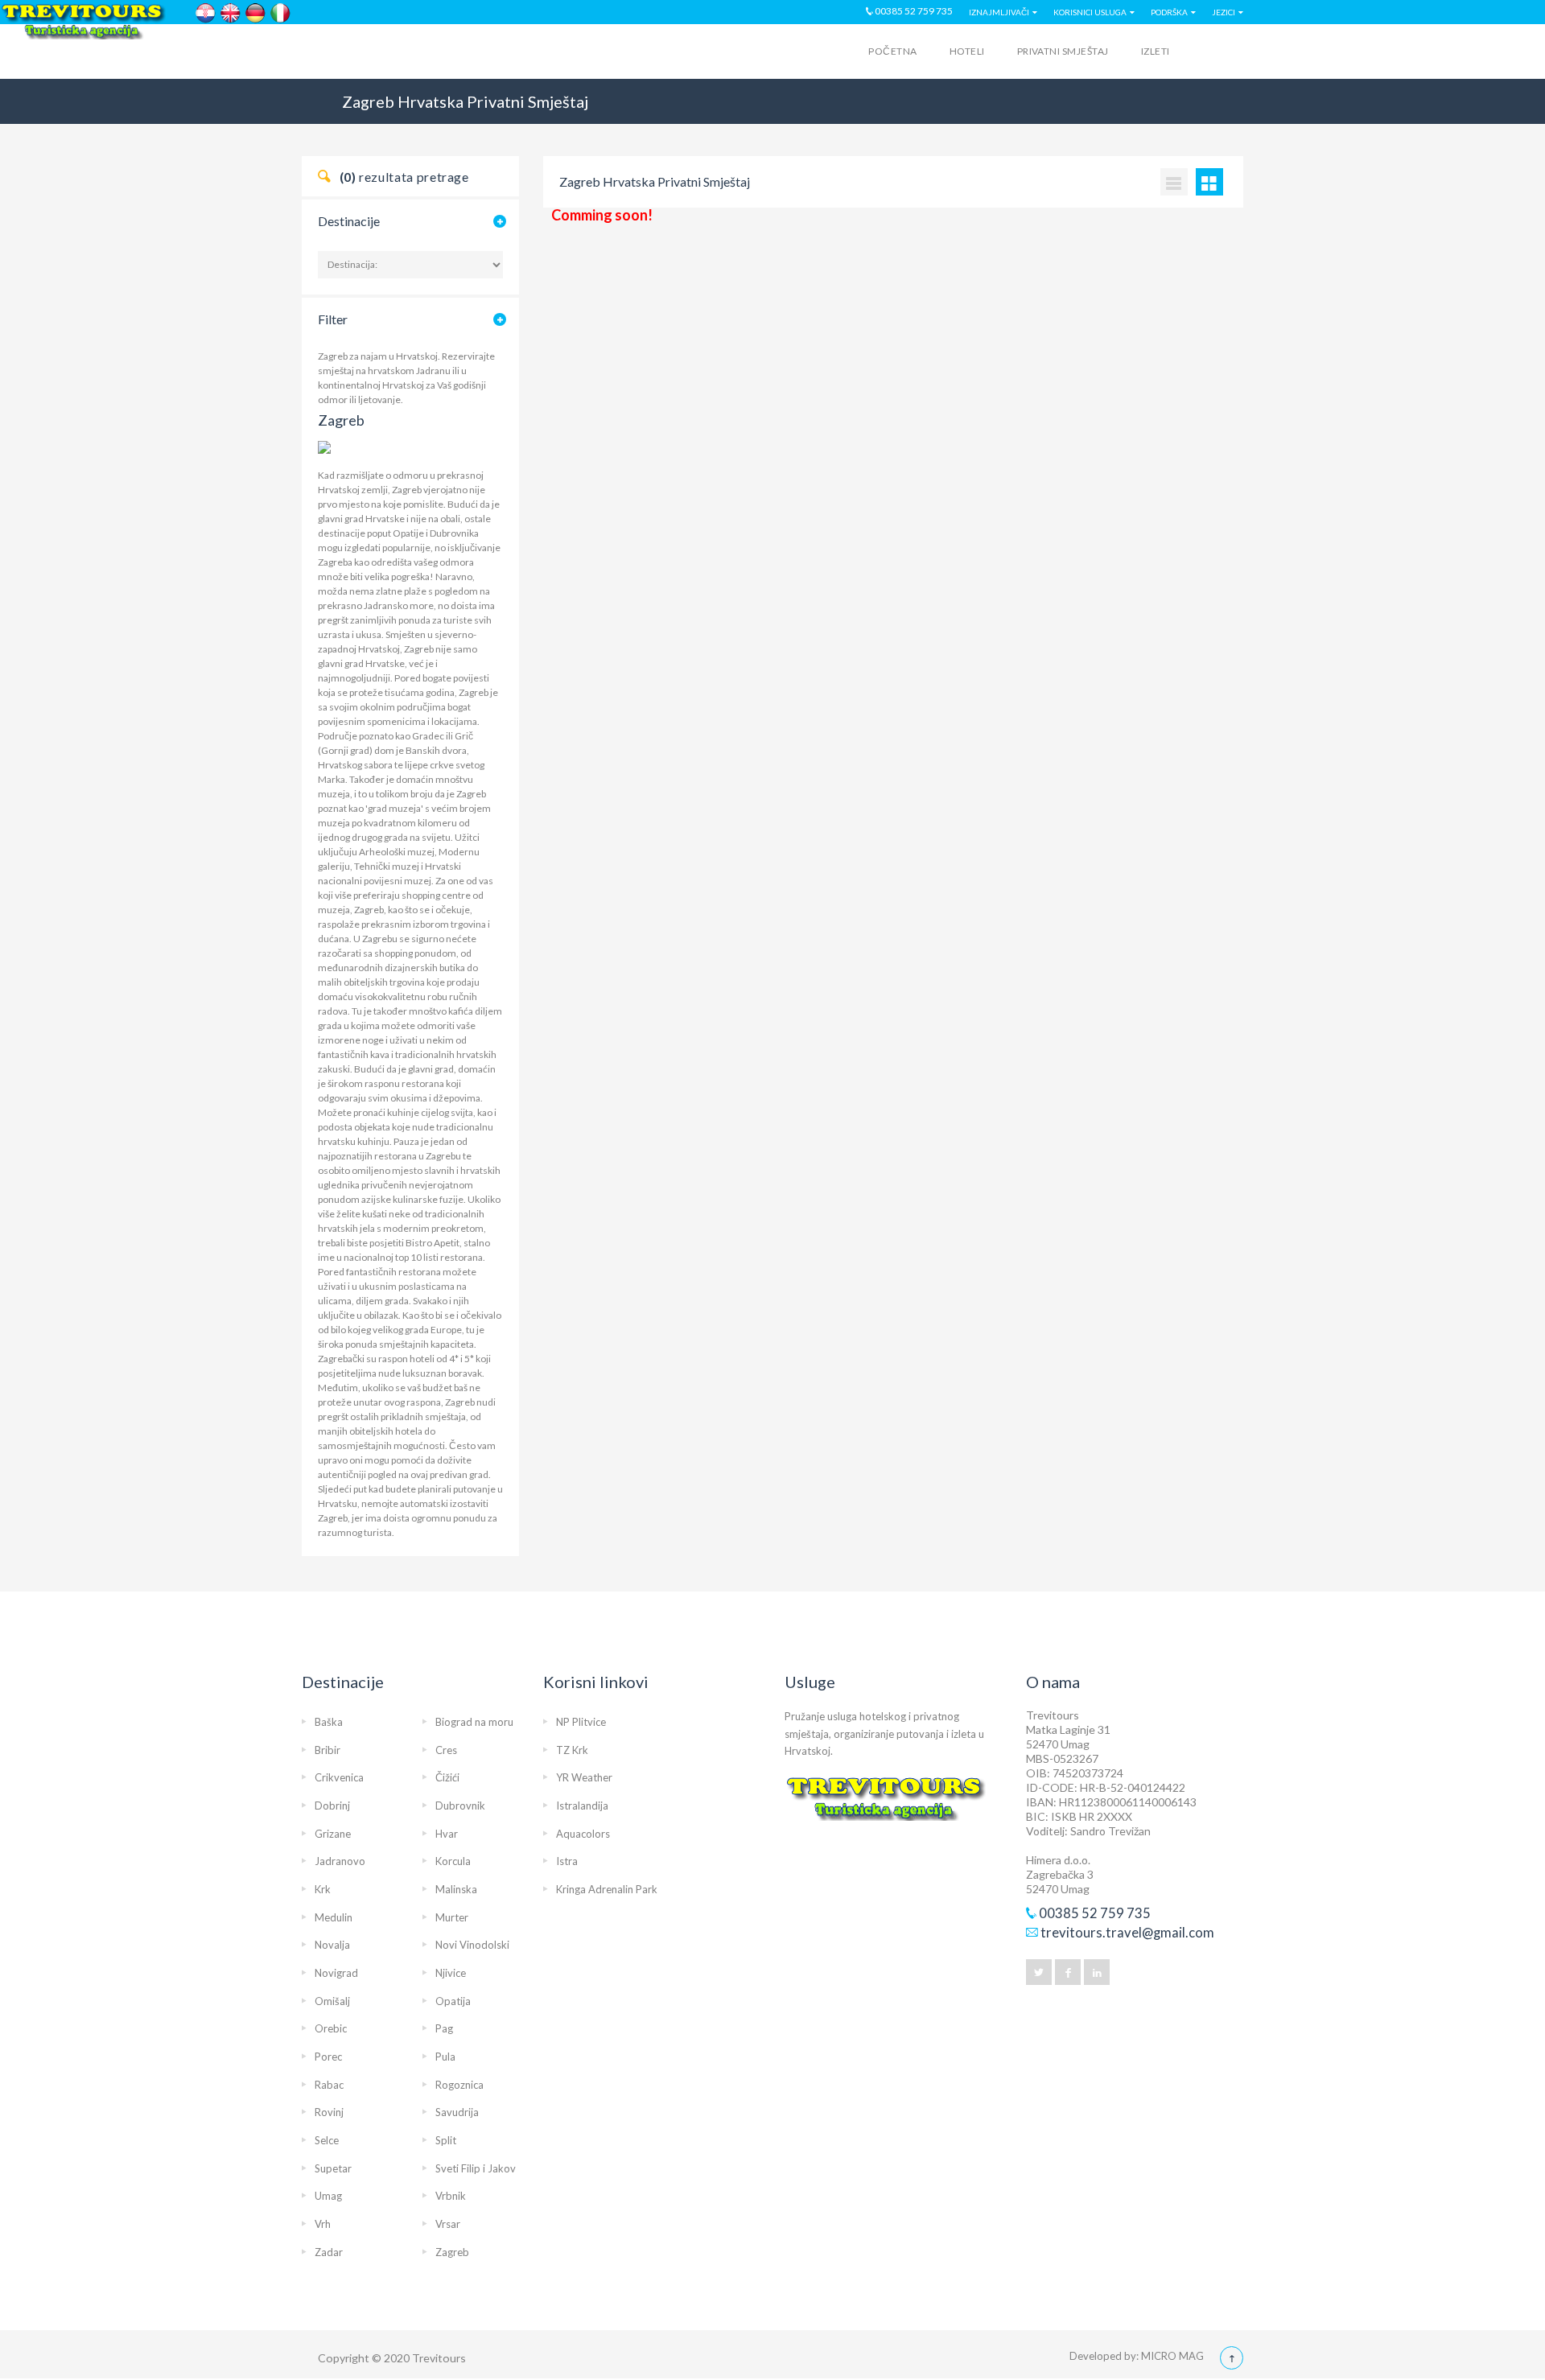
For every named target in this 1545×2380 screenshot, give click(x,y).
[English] (231, 13)
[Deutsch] (255, 13)
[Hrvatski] (206, 13)
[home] (365, 54)
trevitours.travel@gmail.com (1127, 1933)
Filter (333, 319)
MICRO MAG (1172, 2356)
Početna (892, 51)
